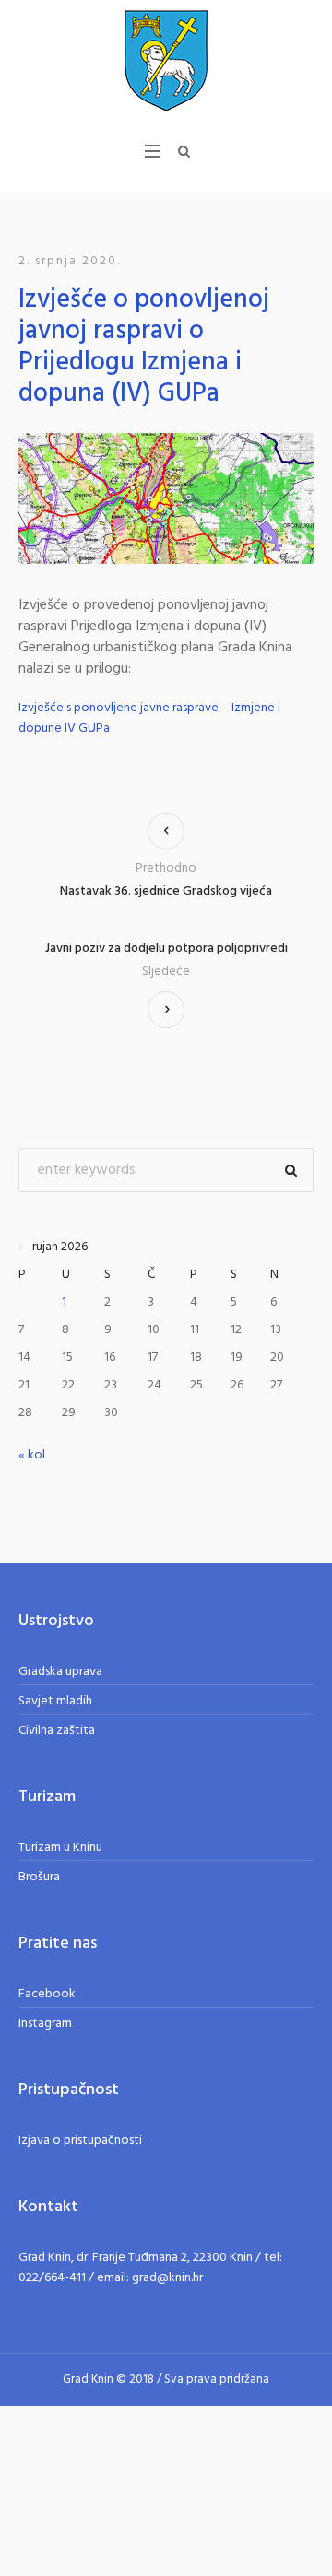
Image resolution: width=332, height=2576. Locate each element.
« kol (32, 1455)
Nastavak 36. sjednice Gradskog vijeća (166, 891)
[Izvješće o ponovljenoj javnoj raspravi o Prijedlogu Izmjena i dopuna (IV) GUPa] (166, 498)
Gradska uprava (60, 1672)
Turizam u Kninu (60, 1848)
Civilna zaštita (57, 1731)
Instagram (45, 2024)
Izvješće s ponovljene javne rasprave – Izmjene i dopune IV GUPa (149, 718)
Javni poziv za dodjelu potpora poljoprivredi (166, 949)
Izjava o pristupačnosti (80, 2141)
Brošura (39, 1877)
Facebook (47, 1994)
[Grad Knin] (166, 60)
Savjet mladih (55, 1701)
